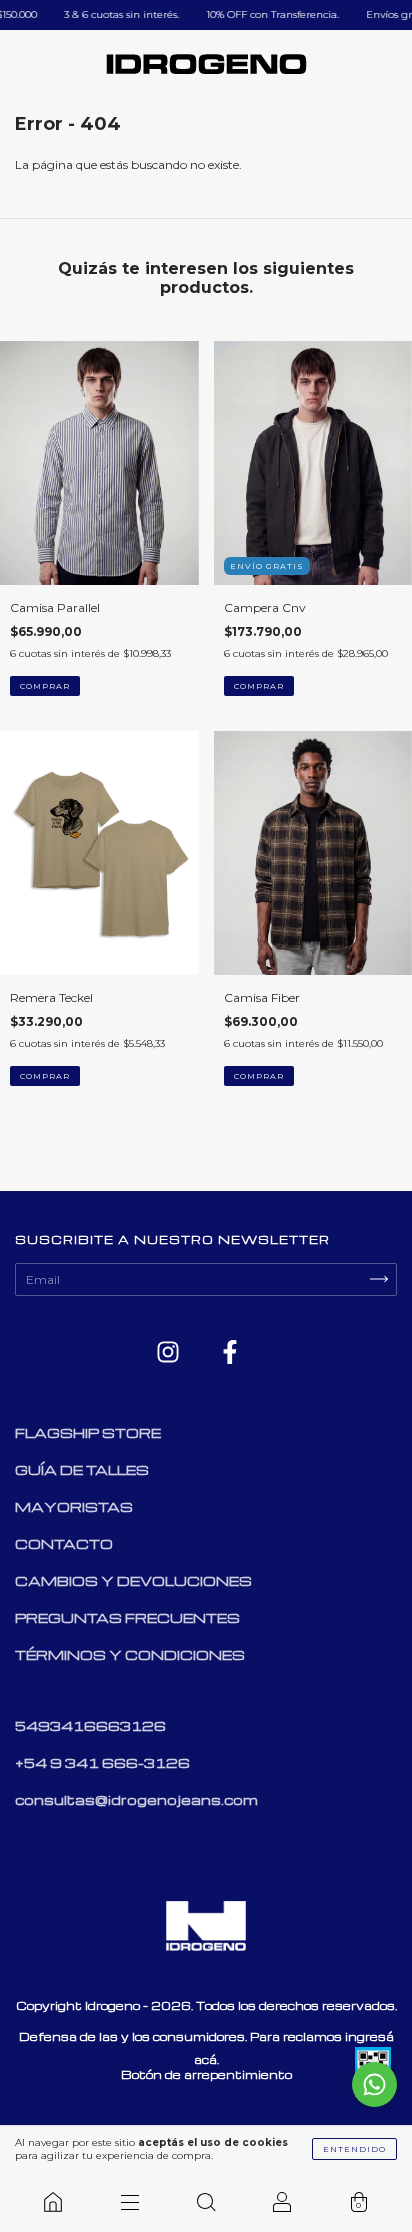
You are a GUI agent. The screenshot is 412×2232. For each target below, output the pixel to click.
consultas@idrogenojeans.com (136, 1799)
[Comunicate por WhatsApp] (374, 2084)
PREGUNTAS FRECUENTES (127, 1617)
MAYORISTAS (74, 1506)
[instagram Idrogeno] (169, 1352)
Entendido (354, 2149)
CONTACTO (64, 1543)
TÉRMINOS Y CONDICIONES (130, 1654)
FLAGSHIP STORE (88, 1432)
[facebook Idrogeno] (230, 1352)
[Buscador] (206, 2202)
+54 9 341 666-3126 (102, 1762)
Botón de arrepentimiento (206, 2074)
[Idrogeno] (53, 2202)
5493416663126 (90, 1725)
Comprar (45, 686)
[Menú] (129, 2202)
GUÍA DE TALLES (82, 1469)
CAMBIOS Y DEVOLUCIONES (133, 1580)
